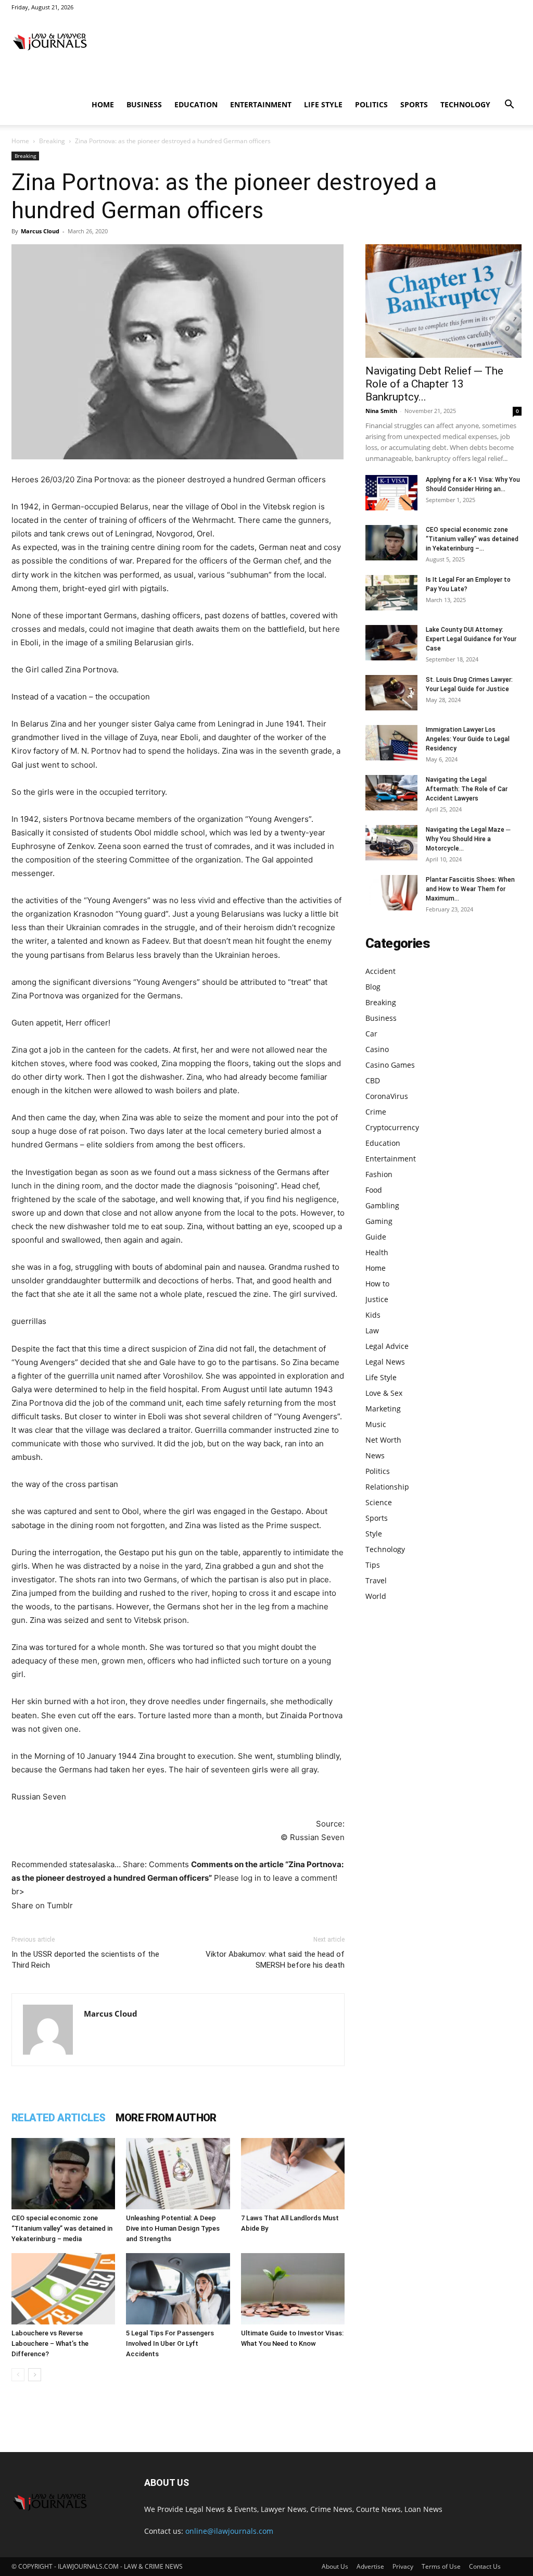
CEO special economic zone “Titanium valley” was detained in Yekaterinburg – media (62, 2228)
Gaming (379, 1221)
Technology (465, 104)
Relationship (387, 1487)
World (376, 1596)
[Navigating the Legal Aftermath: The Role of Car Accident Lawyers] (391, 793)
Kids (373, 1315)
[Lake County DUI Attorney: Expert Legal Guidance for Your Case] (391, 643)
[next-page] (35, 2375)
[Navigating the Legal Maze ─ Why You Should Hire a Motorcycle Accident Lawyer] (391, 843)
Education (196, 104)
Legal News (385, 1362)
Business (144, 104)
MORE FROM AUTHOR (166, 2118)
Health (377, 1252)
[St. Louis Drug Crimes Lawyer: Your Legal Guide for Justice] (391, 693)
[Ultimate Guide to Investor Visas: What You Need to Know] (293, 2289)
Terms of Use (441, 2566)
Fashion (379, 1174)
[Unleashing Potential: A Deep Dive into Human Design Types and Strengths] (178, 2174)
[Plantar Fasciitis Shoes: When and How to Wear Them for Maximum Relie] (391, 893)
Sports (414, 104)
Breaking (52, 141)
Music (376, 1424)
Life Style (323, 104)
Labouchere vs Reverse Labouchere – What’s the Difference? (50, 2343)
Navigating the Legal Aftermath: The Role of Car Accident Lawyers (467, 789)
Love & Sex (384, 1393)
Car (371, 1034)
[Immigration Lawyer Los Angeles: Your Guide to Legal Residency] (391, 743)
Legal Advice (387, 1346)
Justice (377, 1299)
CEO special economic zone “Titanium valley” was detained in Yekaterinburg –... (472, 539)
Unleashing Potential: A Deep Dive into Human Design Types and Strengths (173, 2228)
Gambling (382, 1205)
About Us (335, 2566)
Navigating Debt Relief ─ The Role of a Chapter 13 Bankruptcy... (434, 384)
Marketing (383, 1409)
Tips (373, 1565)
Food (374, 1190)
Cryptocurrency (392, 1127)
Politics (371, 104)
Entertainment (261, 104)
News (375, 1455)
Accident (380, 971)
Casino (377, 1049)
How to (377, 1284)
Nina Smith (381, 411)
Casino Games (390, 1065)
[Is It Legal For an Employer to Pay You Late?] (391, 593)
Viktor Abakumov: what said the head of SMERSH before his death (275, 1960)
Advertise (370, 2566)
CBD (373, 1080)
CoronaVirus (387, 1096)
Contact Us (485, 2566)
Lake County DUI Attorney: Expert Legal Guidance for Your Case (471, 639)
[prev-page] (18, 2375)
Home (103, 104)
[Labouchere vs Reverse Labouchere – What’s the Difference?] (63, 2289)
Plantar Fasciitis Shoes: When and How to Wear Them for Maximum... (470, 889)
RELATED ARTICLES (58, 2118)
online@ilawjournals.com (229, 2531)
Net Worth (383, 1440)
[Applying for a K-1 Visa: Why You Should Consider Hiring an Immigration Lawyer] (391, 493)
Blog (373, 987)
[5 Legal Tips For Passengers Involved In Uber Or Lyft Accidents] (178, 2289)
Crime (376, 1112)
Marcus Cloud (40, 231)
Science (379, 1502)
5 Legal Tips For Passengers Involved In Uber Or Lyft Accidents (170, 2343)
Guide (376, 1237)
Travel (376, 1580)
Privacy (403, 2566)
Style (374, 1534)
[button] (509, 105)
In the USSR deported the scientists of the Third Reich (85, 1960)
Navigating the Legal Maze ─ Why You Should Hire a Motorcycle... (468, 839)
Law (372, 1330)
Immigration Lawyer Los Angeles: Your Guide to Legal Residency (468, 739)
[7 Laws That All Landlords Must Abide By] (293, 2174)
